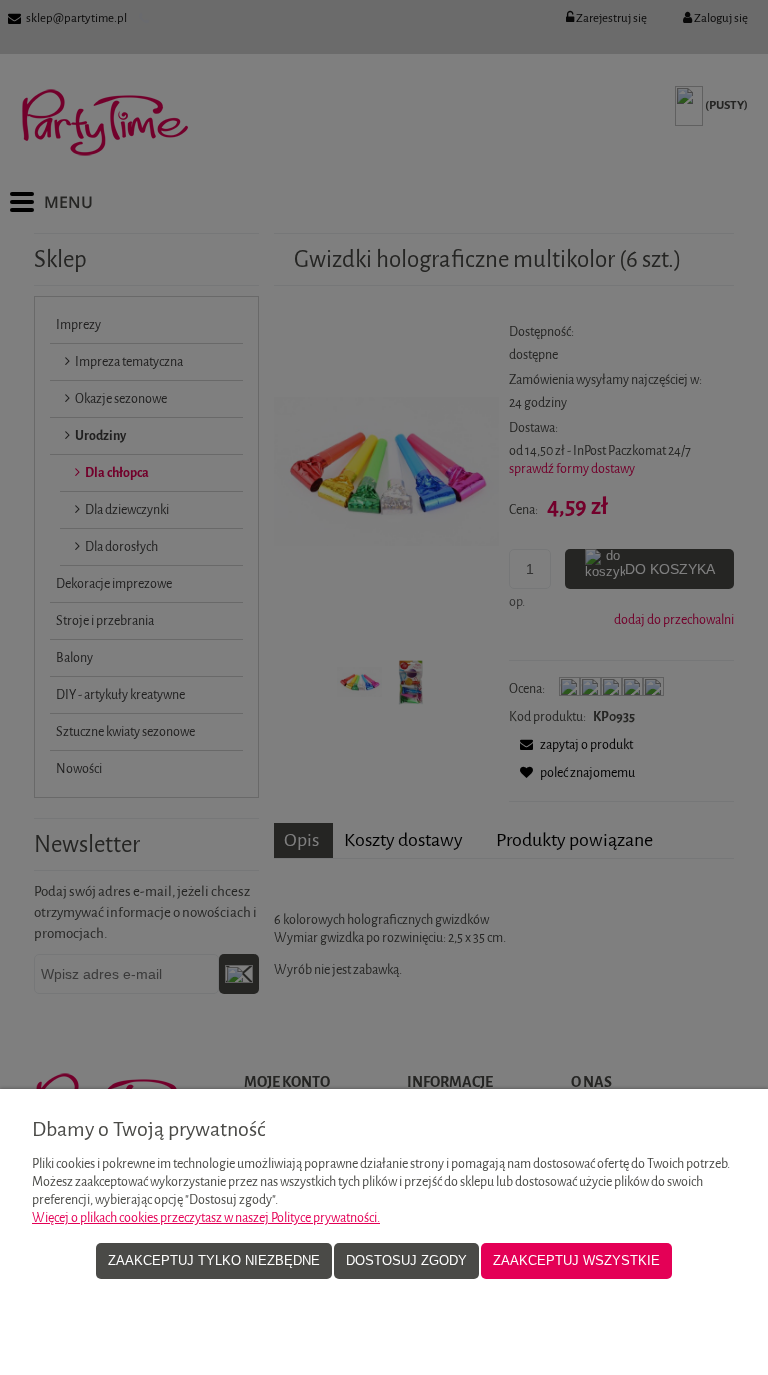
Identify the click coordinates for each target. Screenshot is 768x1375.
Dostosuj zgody (406, 1260)
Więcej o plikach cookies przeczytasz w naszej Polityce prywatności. (206, 1217)
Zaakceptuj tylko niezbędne (214, 1260)
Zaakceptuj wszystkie (576, 1260)
